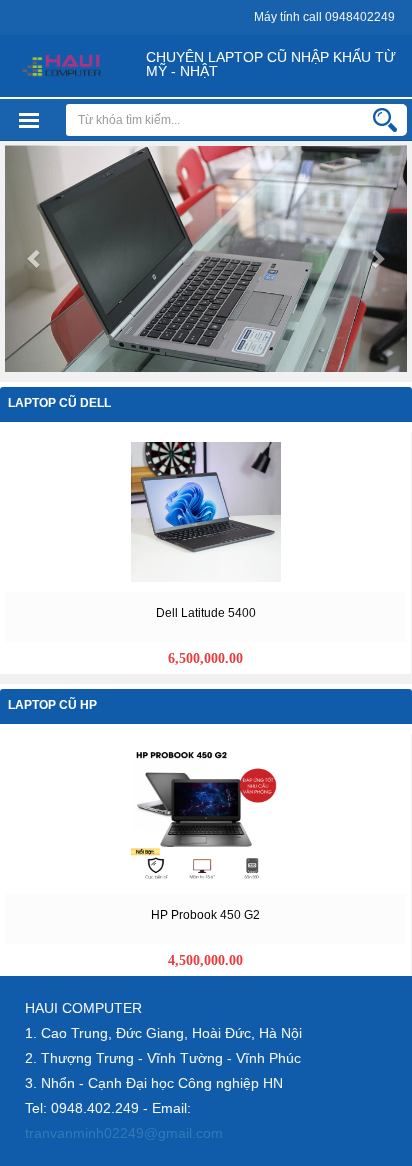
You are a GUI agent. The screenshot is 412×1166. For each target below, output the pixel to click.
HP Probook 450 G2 (205, 915)
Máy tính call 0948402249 (324, 17)
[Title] (206, 510)
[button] (35, 258)
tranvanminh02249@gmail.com (124, 1133)
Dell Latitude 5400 (206, 613)
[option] (206, 553)
